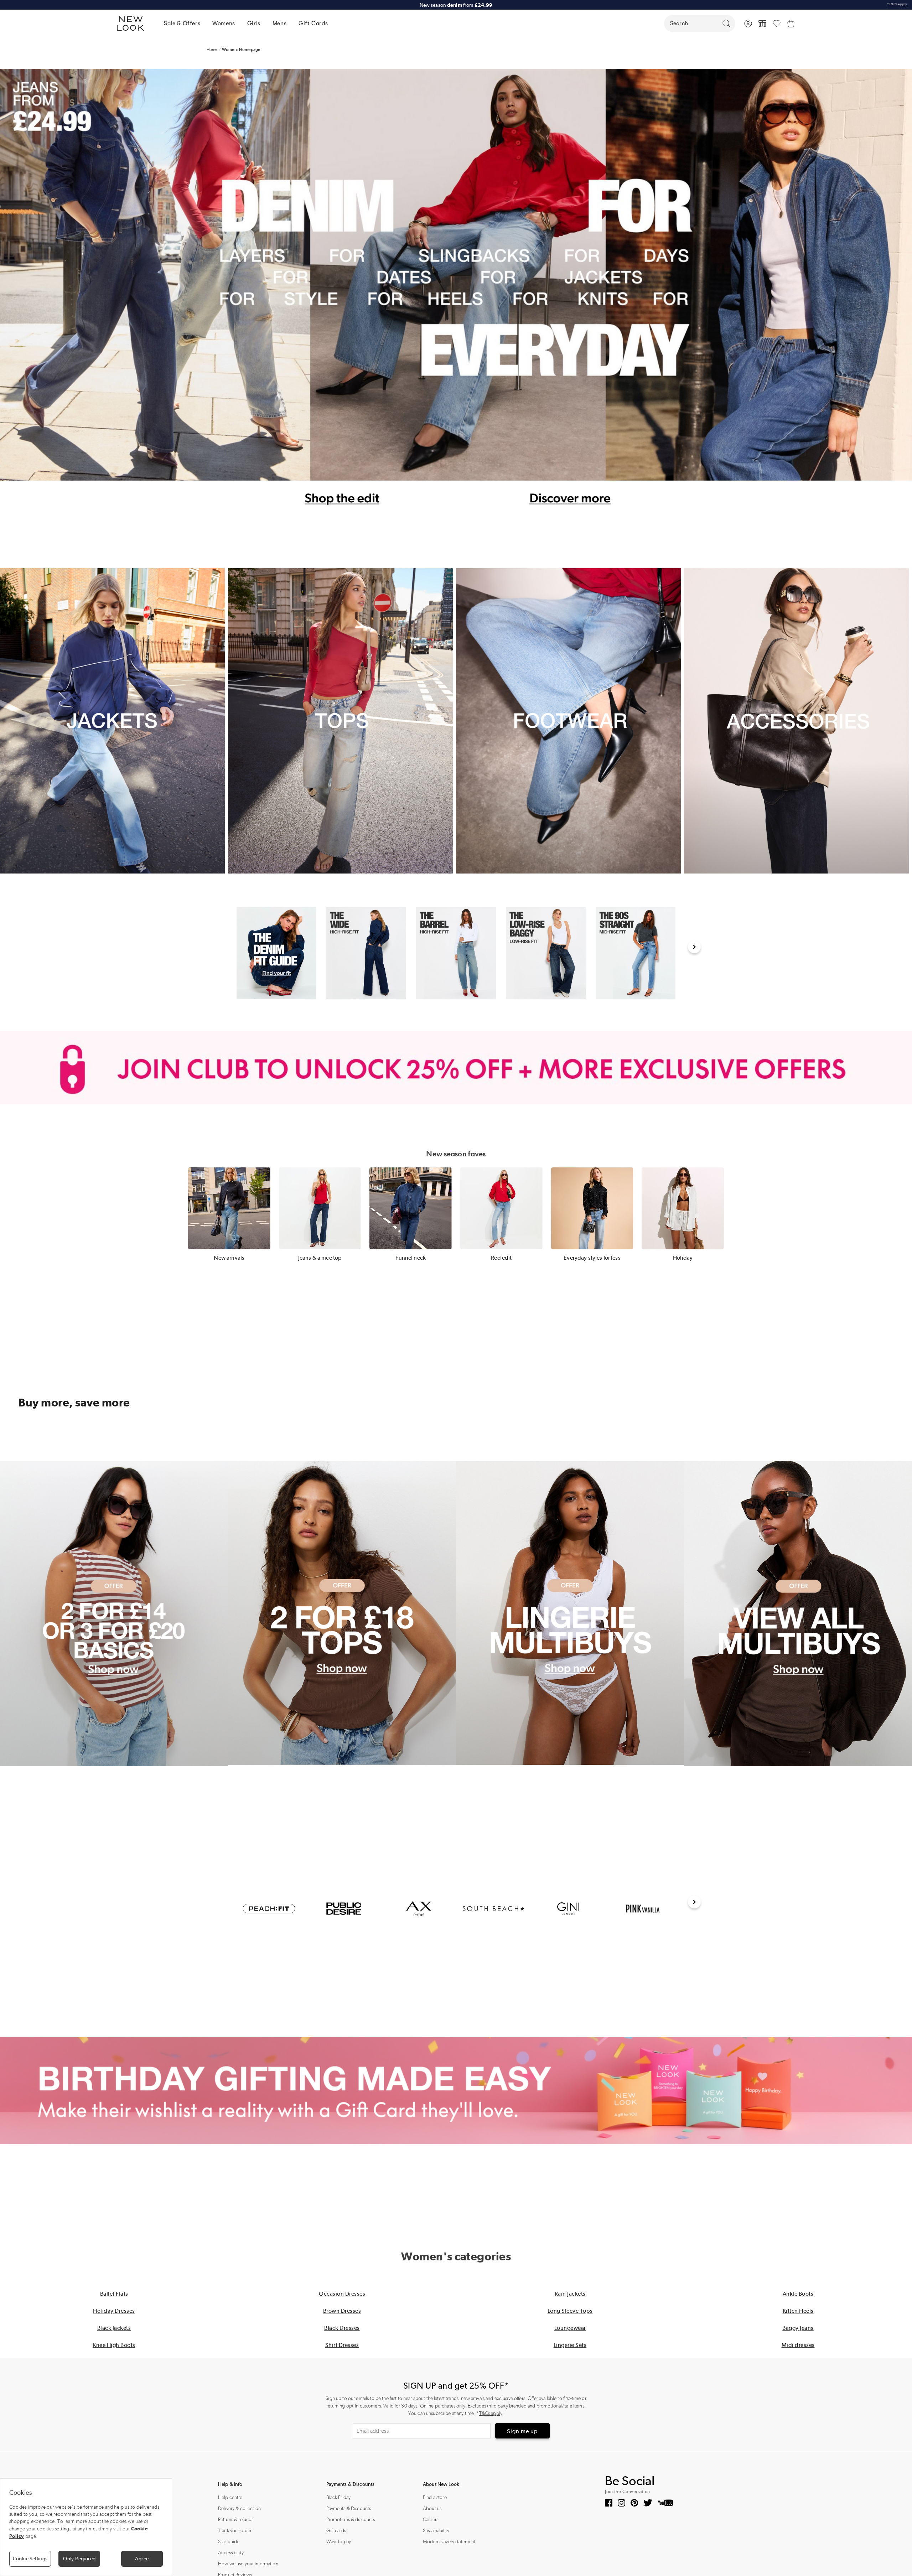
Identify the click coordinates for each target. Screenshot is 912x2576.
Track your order (235, 2531)
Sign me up (522, 2431)
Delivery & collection (239, 2508)
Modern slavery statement (449, 2542)
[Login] (748, 24)
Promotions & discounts (351, 2520)
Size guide (229, 2542)
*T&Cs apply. (897, 4)
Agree (142, 2559)
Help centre (230, 2497)
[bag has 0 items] (791, 24)
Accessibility (231, 2553)
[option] (276, 953)
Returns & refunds (236, 2520)
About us (432, 2508)
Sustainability (436, 2531)
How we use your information (248, 2564)
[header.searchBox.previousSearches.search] (726, 24)
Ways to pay (339, 2542)
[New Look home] (133, 24)
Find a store (435, 2497)
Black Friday (339, 2497)
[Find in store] (762, 24)
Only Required (79, 2559)
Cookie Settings (30, 2559)
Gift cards (336, 2531)
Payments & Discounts (349, 2508)
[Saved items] (777, 24)
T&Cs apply (491, 2413)
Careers (431, 2520)
